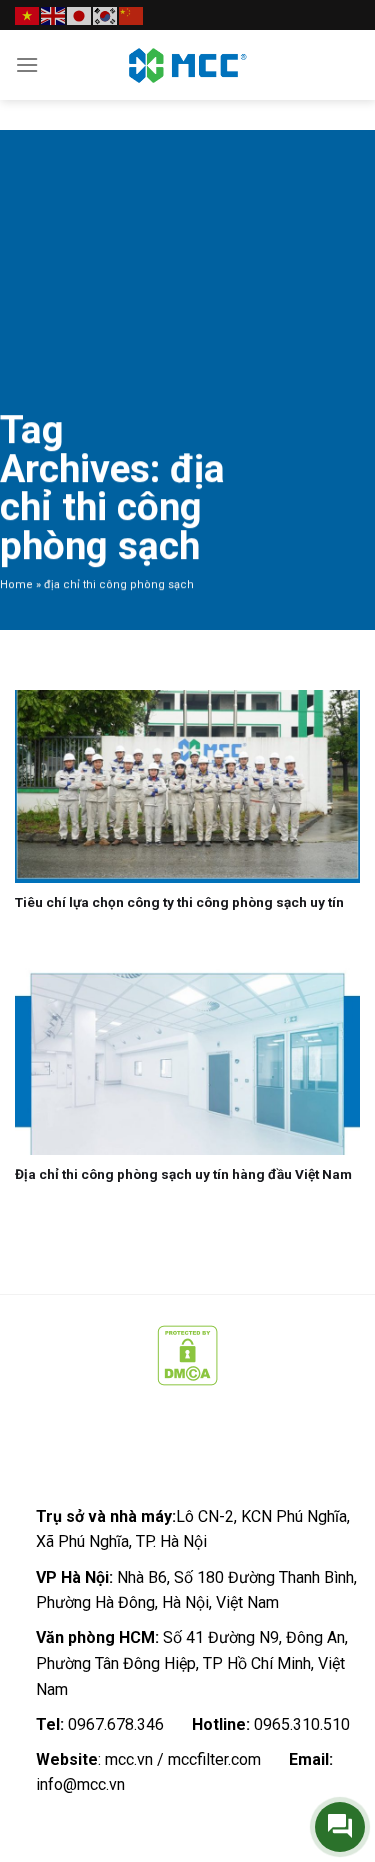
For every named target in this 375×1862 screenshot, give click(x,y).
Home (16, 584)
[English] (54, 14)
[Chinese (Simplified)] (132, 14)
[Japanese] (80, 14)
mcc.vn (129, 1759)
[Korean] (106, 14)
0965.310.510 (302, 1724)
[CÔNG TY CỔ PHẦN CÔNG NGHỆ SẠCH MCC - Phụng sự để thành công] (188, 65)
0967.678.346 (116, 1724)
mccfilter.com (214, 1759)
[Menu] (27, 64)
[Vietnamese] (28, 14)
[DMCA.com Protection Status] (187, 1354)
